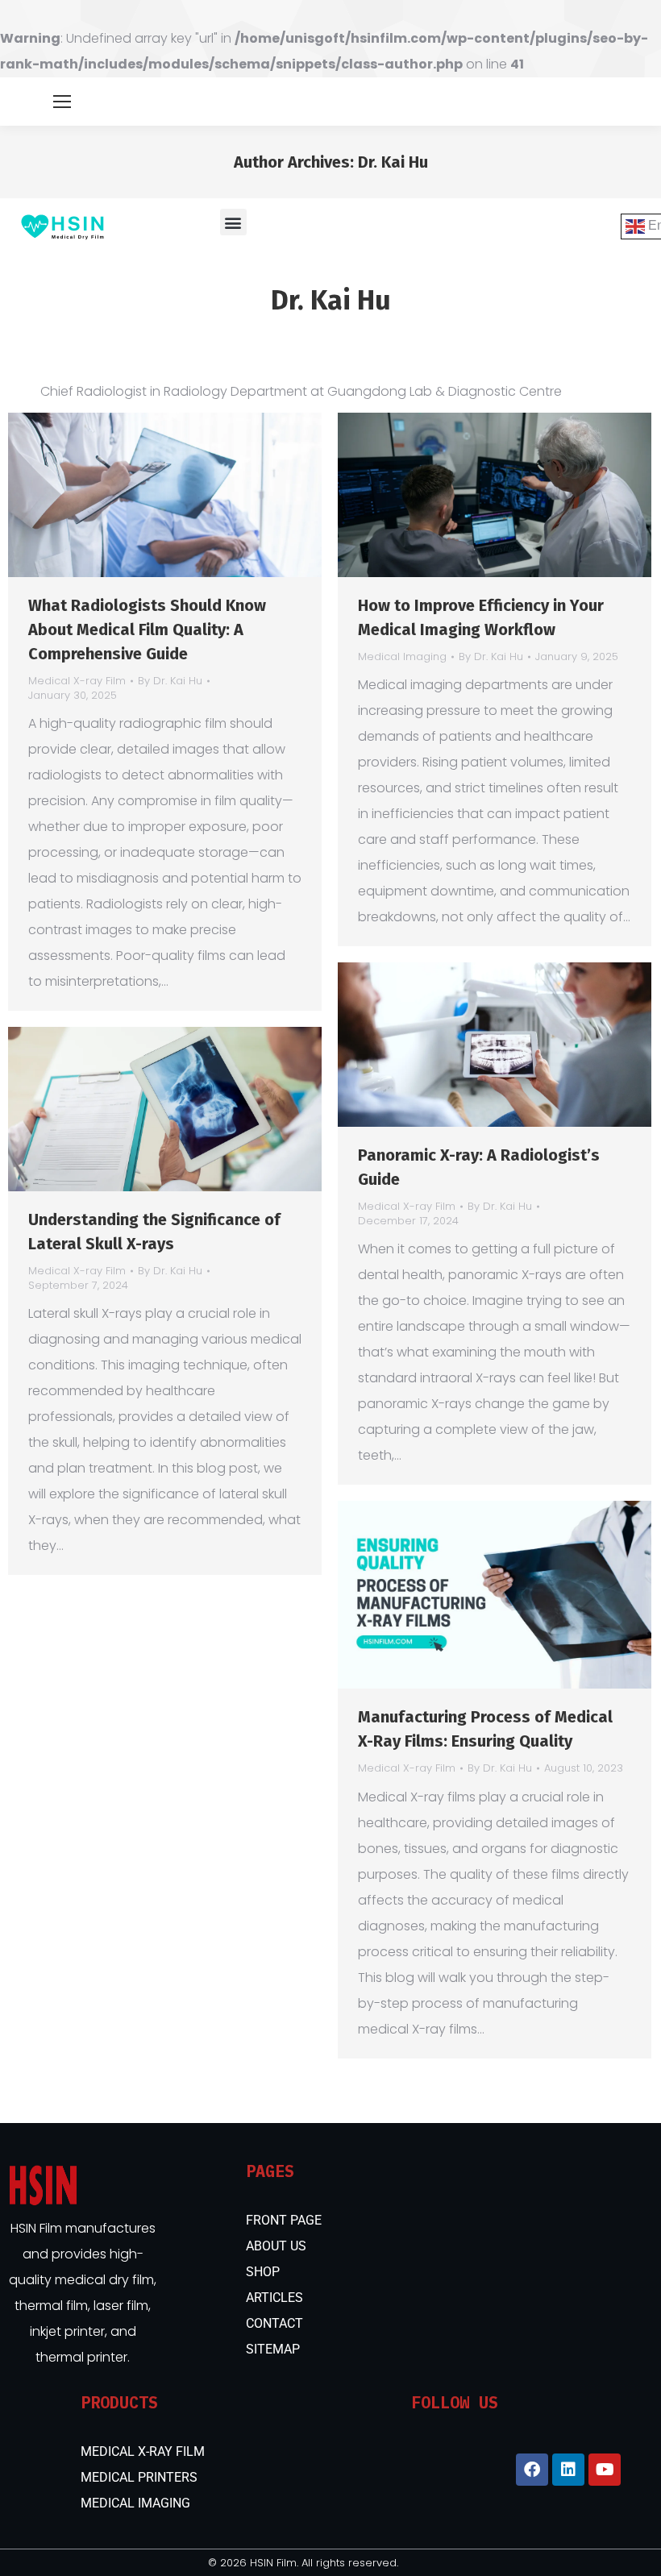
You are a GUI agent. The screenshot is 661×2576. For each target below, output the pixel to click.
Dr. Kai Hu (393, 162)
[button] (233, 222)
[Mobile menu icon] (62, 102)
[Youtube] (605, 2470)
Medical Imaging (402, 656)
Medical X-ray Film (77, 681)
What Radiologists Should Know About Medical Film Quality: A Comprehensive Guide (147, 629)
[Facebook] (532, 2470)
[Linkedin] (568, 2470)
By (170, 681)
